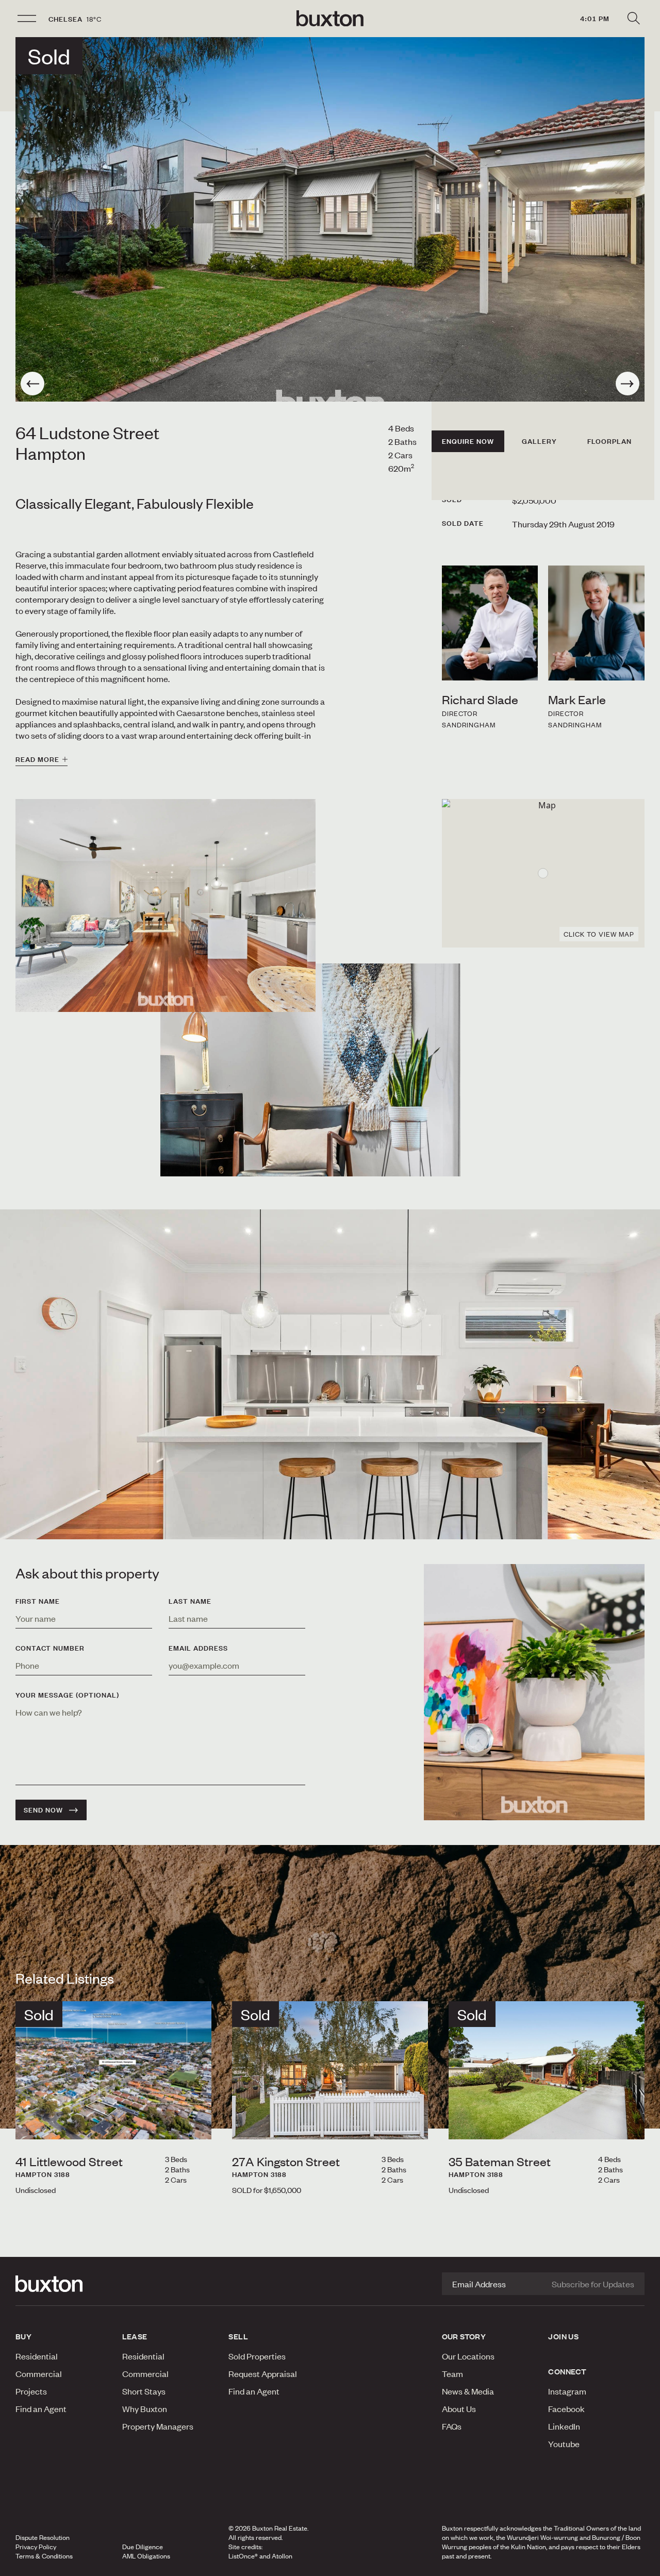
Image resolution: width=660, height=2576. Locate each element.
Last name (190, 1601)
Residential (37, 2356)
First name (38, 1601)
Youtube (564, 2444)
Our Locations (468, 2356)
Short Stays (144, 2391)
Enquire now (468, 441)
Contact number (50, 1648)
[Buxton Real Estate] (64, 2284)
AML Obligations (146, 2556)
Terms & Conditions (44, 2556)
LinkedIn (564, 2426)
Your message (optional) (67, 1695)
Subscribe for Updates (593, 2284)
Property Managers (158, 2426)
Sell (238, 2336)
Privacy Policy (36, 2547)
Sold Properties (257, 2356)
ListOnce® (243, 2556)
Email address (198, 1648)
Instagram (567, 2391)
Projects (31, 2391)
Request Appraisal (263, 2373)
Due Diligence (143, 2547)
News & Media (468, 2391)
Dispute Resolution (43, 2537)
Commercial (39, 2373)
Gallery (539, 441)
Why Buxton (145, 2408)
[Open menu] (27, 19)
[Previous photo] (32, 384)
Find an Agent (41, 2408)
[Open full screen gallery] (330, 219)
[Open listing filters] (633, 19)
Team (452, 2373)
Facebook (566, 2408)
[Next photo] (628, 384)
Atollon (282, 2556)
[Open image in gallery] (310, 1070)
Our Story (464, 2336)
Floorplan (609, 441)
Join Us (563, 2336)
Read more (37, 759)
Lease (135, 2336)
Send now (43, 1810)
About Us (459, 2408)
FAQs (452, 2426)
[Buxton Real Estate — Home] (330, 19)
